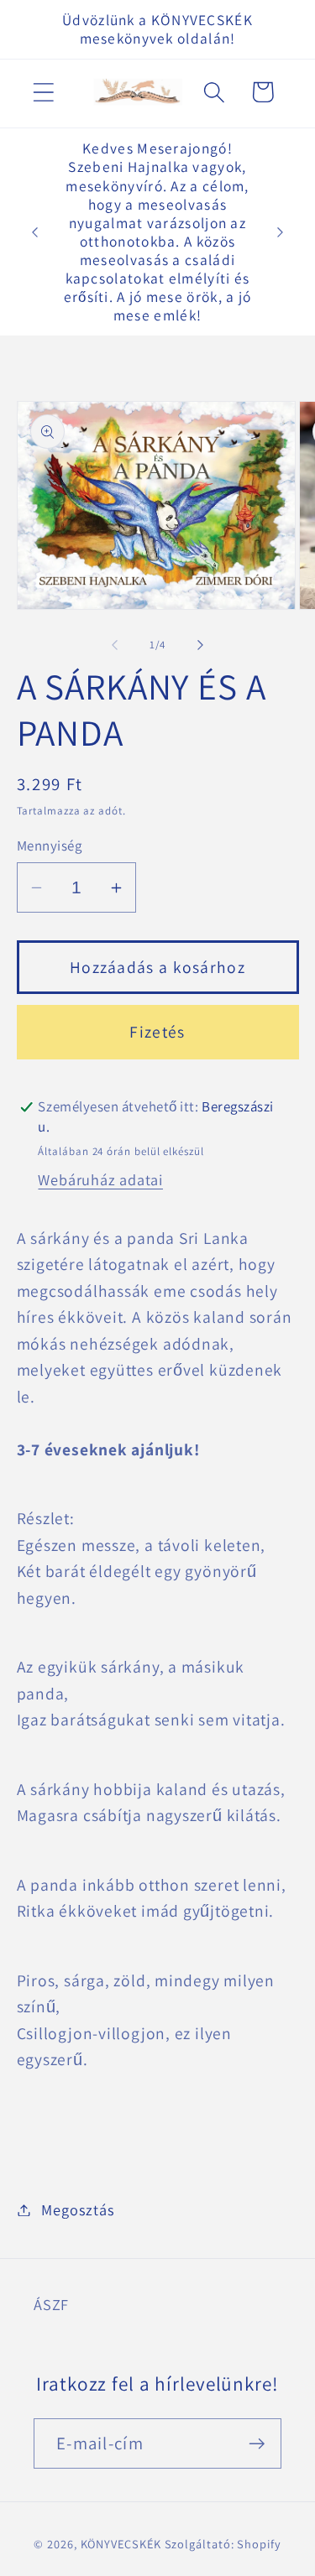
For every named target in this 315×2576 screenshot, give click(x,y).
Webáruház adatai (100, 1179)
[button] (43, 92)
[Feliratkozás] (257, 2444)
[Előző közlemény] (35, 232)
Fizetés (157, 1032)
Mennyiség (50, 846)
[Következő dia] (200, 645)
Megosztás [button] (78, 2209)
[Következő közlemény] (281, 232)
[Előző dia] (115, 645)
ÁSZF (51, 2304)
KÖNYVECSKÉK (121, 2544)
